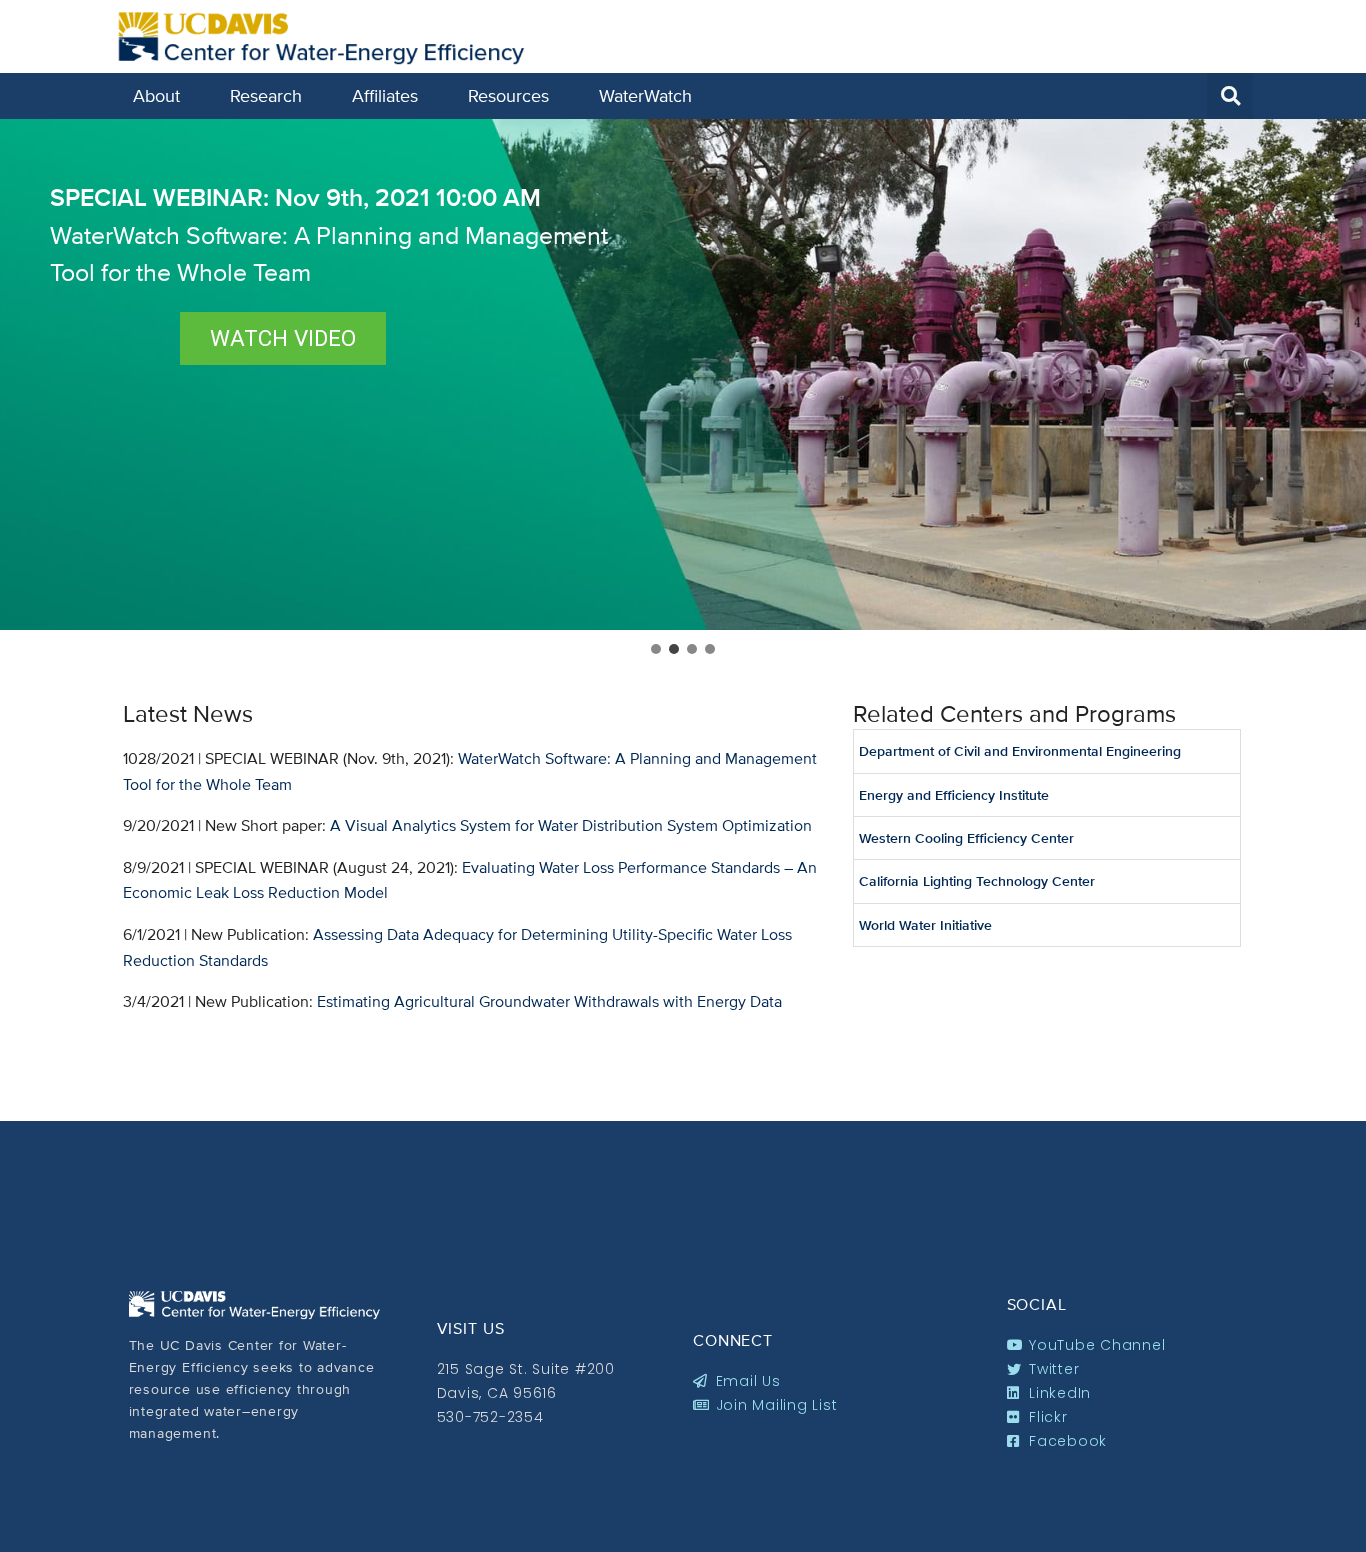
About (156, 95)
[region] (683, 388)
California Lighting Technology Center (977, 881)
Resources (508, 95)
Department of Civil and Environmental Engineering (1020, 751)
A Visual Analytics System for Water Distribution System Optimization (571, 825)
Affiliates (385, 95)
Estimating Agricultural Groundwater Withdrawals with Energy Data (549, 1001)
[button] (1230, 96)
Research (266, 95)
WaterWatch (645, 95)
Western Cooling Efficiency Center (966, 838)
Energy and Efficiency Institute (954, 795)
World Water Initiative (925, 925)
